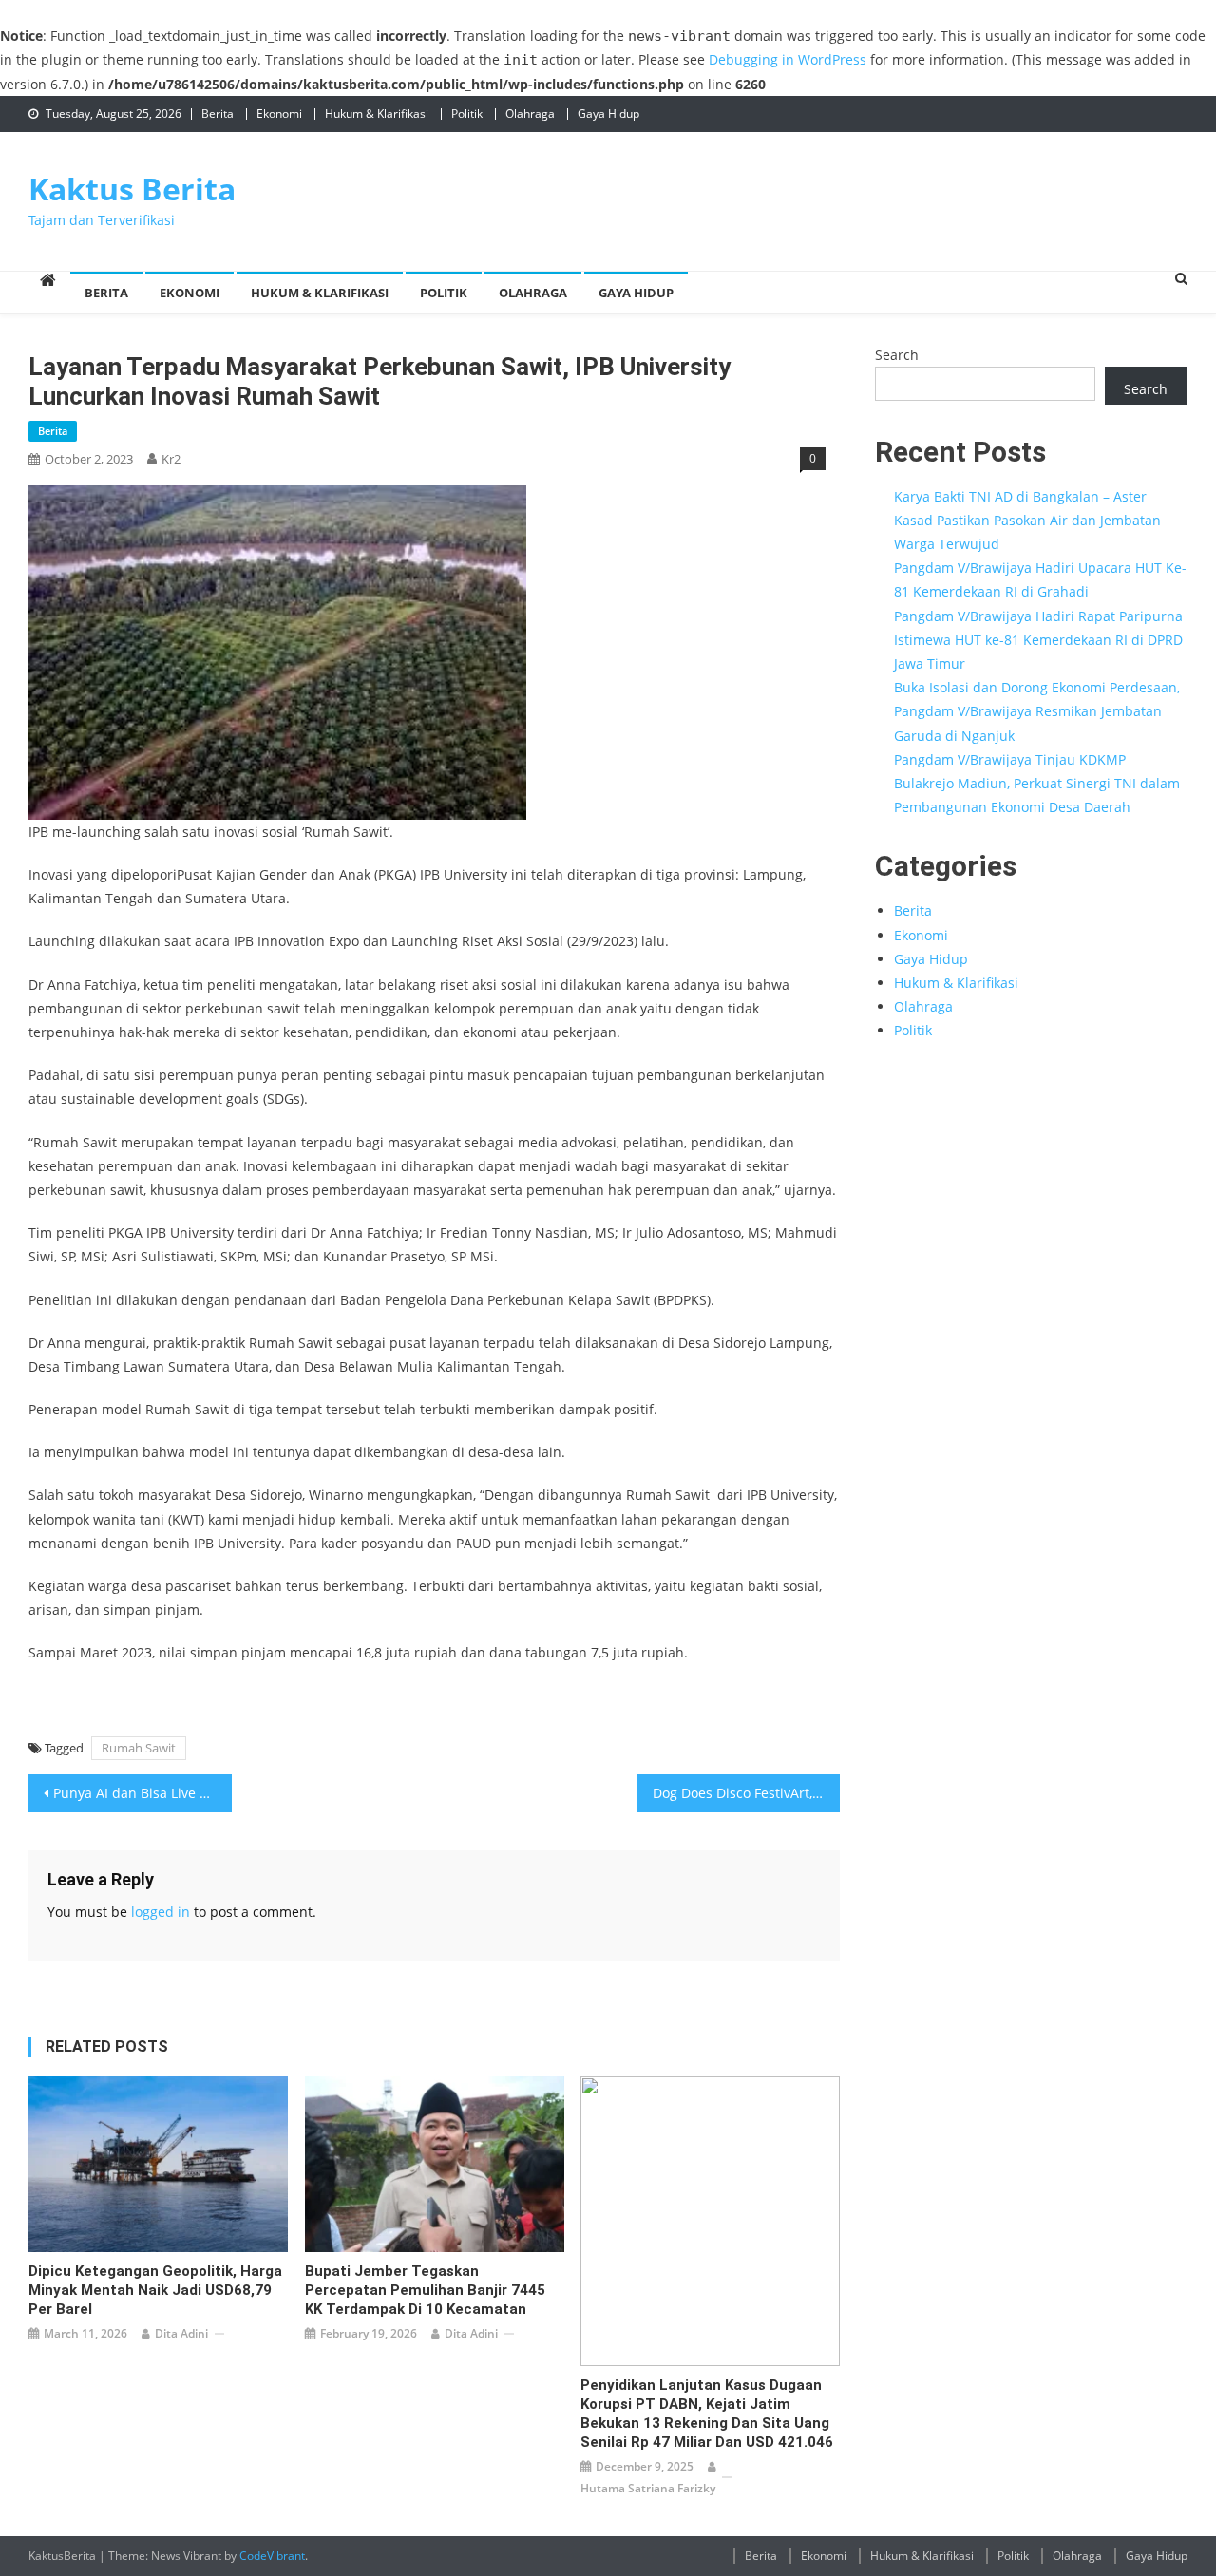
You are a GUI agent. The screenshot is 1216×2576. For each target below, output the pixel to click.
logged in (161, 1912)
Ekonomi (279, 114)
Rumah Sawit (139, 1748)
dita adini (181, 2333)
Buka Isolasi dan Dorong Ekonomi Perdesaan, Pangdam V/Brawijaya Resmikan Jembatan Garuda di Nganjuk (1037, 711)
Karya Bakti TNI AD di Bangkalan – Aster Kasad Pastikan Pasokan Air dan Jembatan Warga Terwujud (1027, 520)
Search (897, 355)
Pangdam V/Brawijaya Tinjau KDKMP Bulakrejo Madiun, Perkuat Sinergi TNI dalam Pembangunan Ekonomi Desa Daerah (1037, 783)
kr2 (171, 459)
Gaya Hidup (608, 114)
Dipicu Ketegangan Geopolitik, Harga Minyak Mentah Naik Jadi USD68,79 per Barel (155, 2290)
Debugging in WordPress (788, 59)
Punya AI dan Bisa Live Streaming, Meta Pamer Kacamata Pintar (142, 1793)
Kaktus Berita (132, 189)
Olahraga (530, 114)
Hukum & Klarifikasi (377, 114)
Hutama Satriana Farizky (648, 2488)
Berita (218, 114)
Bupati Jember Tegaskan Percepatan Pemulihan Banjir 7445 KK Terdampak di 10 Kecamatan (425, 2290)
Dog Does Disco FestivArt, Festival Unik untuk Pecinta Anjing (747, 1793)
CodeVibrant (272, 2556)
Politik (467, 114)
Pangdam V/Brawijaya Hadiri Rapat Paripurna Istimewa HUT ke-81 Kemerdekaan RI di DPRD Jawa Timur (1038, 640)
